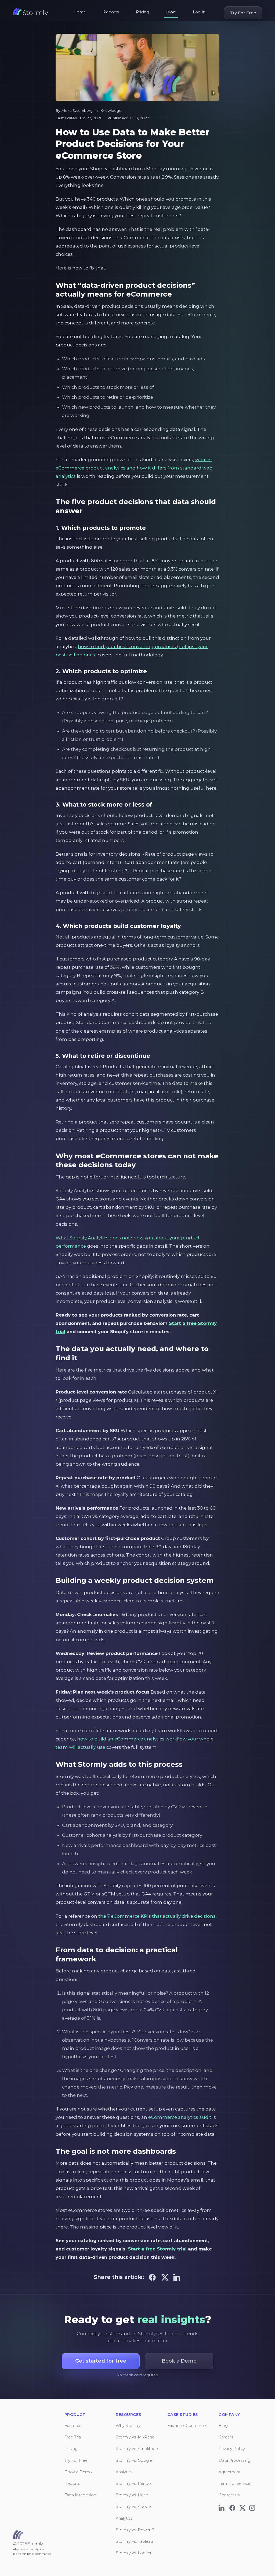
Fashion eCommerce (187, 2426)
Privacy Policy (232, 2449)
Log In (199, 12)
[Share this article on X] (165, 2277)
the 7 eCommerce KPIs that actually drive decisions (157, 1916)
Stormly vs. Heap (132, 2495)
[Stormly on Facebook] (233, 2507)
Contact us (229, 2495)
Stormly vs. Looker (134, 2553)
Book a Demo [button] (179, 2361)
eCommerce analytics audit (180, 2117)
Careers (226, 2437)
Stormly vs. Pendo (133, 2483)
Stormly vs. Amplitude (137, 2449)
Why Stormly (128, 2426)
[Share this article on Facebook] (152, 2277)
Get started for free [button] (101, 2361)
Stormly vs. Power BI (136, 2530)
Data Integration (80, 2495)
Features (73, 2426)
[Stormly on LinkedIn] (223, 2507)
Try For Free (243, 13)
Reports (111, 12)
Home (80, 12)
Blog (171, 12)
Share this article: (119, 2277)
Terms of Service (234, 2483)
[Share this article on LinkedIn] (177, 2277)
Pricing (142, 12)
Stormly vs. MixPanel (135, 2437)
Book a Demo (78, 2472)
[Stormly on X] (243, 2507)
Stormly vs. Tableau (134, 2541)
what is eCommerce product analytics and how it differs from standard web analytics (134, 468)
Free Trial (73, 2437)
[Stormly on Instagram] (253, 2507)
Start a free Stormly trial (157, 2249)
